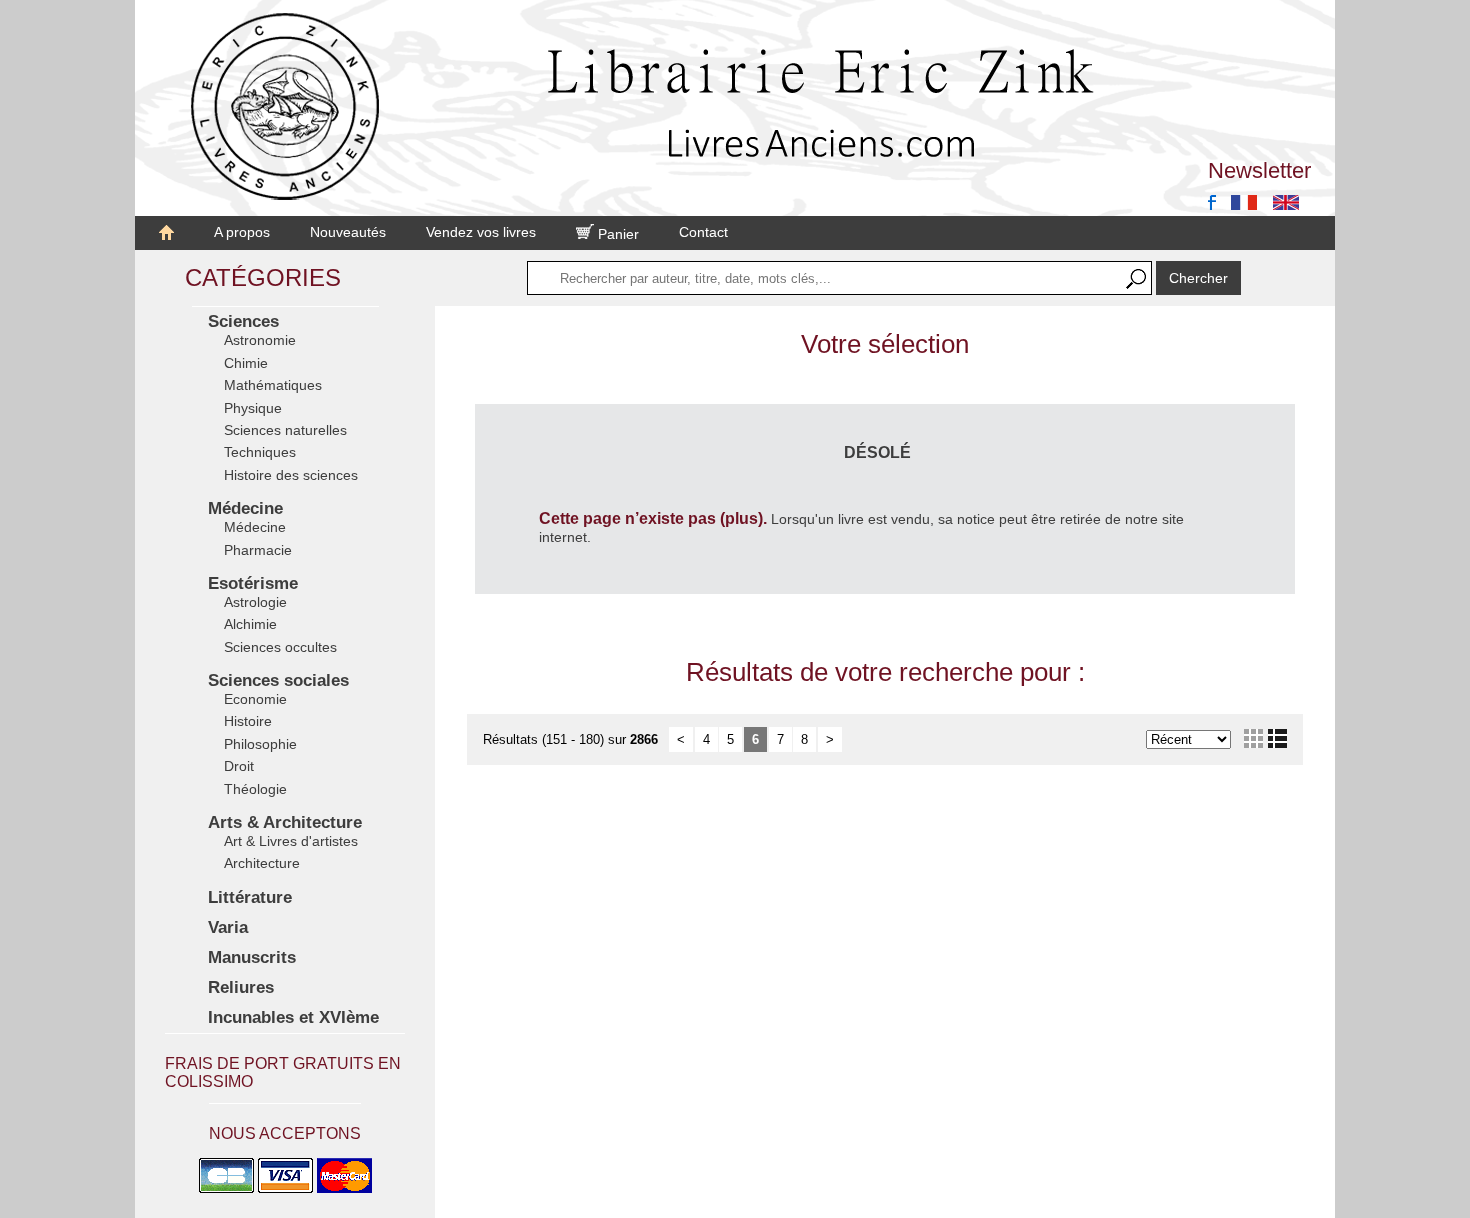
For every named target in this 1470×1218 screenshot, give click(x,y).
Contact (703, 232)
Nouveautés (348, 232)
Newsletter (1259, 170)
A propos (242, 232)
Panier (616, 234)
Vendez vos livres (481, 232)
